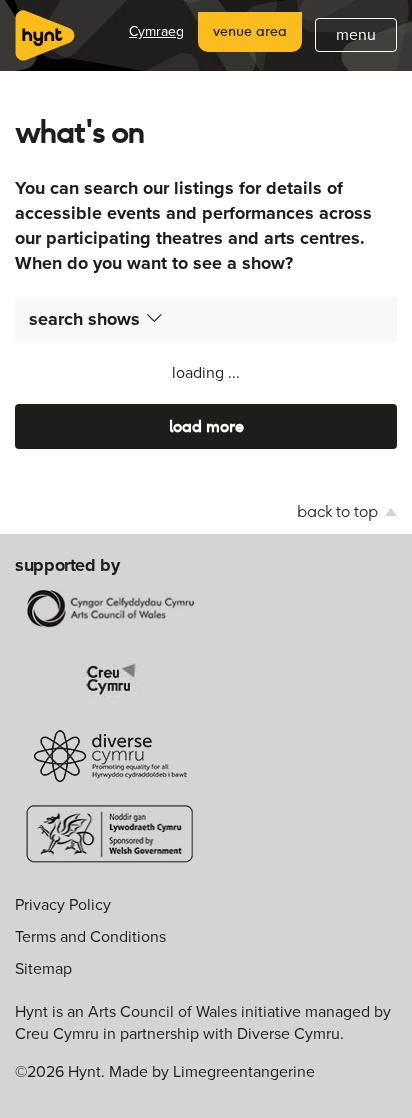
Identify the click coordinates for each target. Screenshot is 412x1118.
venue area (250, 31)
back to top (339, 511)
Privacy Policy (63, 904)
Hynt (45, 35)
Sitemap (43, 968)
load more (206, 426)
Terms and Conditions (90, 936)
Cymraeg (156, 32)
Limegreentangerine (244, 1071)
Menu (356, 34)
